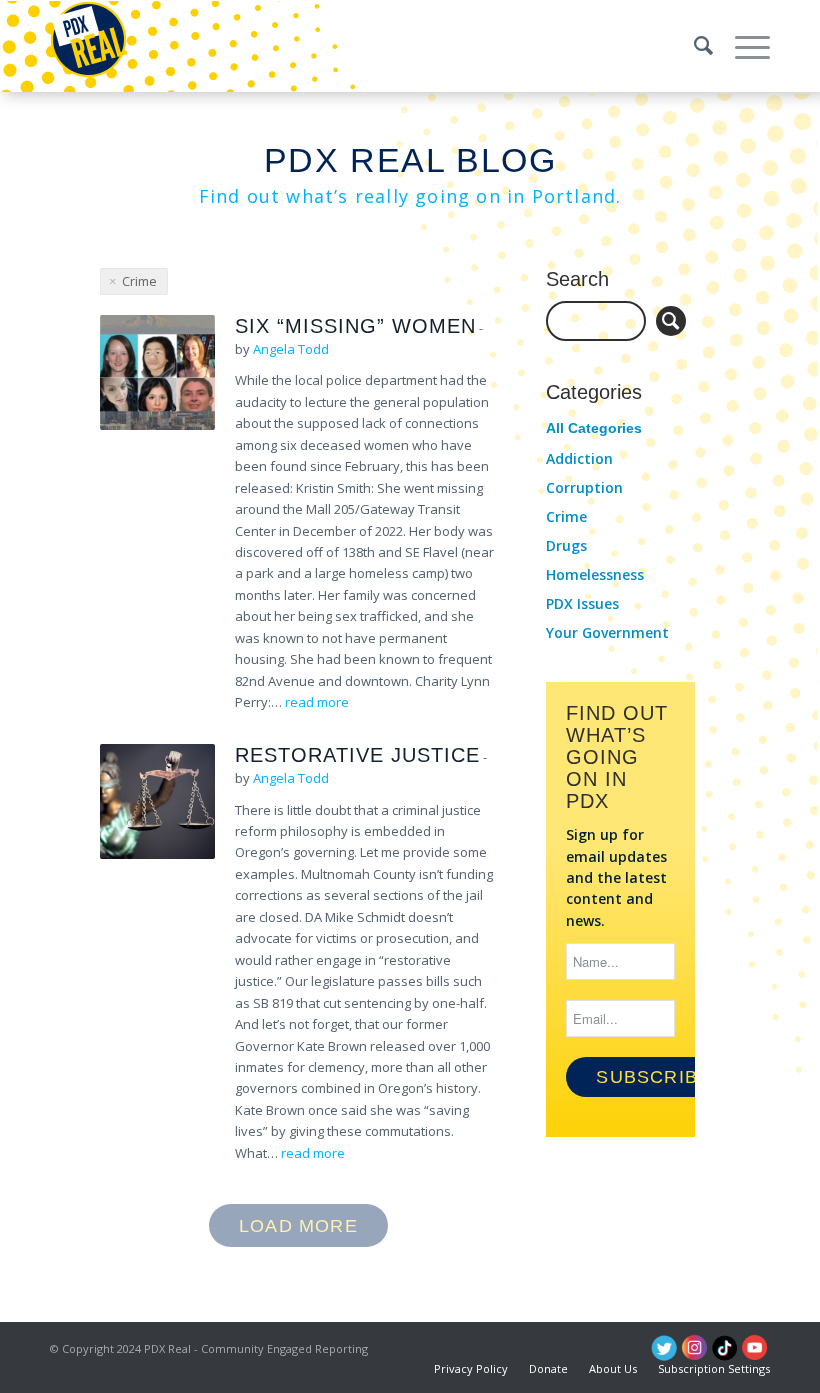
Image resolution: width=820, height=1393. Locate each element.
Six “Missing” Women (355, 326)
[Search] (694, 46)
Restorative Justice (357, 755)
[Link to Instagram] (695, 1348)
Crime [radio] (566, 516)
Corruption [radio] (584, 487)
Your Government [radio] (607, 632)
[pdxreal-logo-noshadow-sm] (89, 46)
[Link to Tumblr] (725, 1348)
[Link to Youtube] (755, 1348)
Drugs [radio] (566, 545)
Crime (139, 281)
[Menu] (742, 46)
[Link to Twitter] (665, 1348)
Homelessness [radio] (595, 574)
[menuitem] (694, 46)
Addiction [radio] (579, 458)
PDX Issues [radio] (582, 603)
